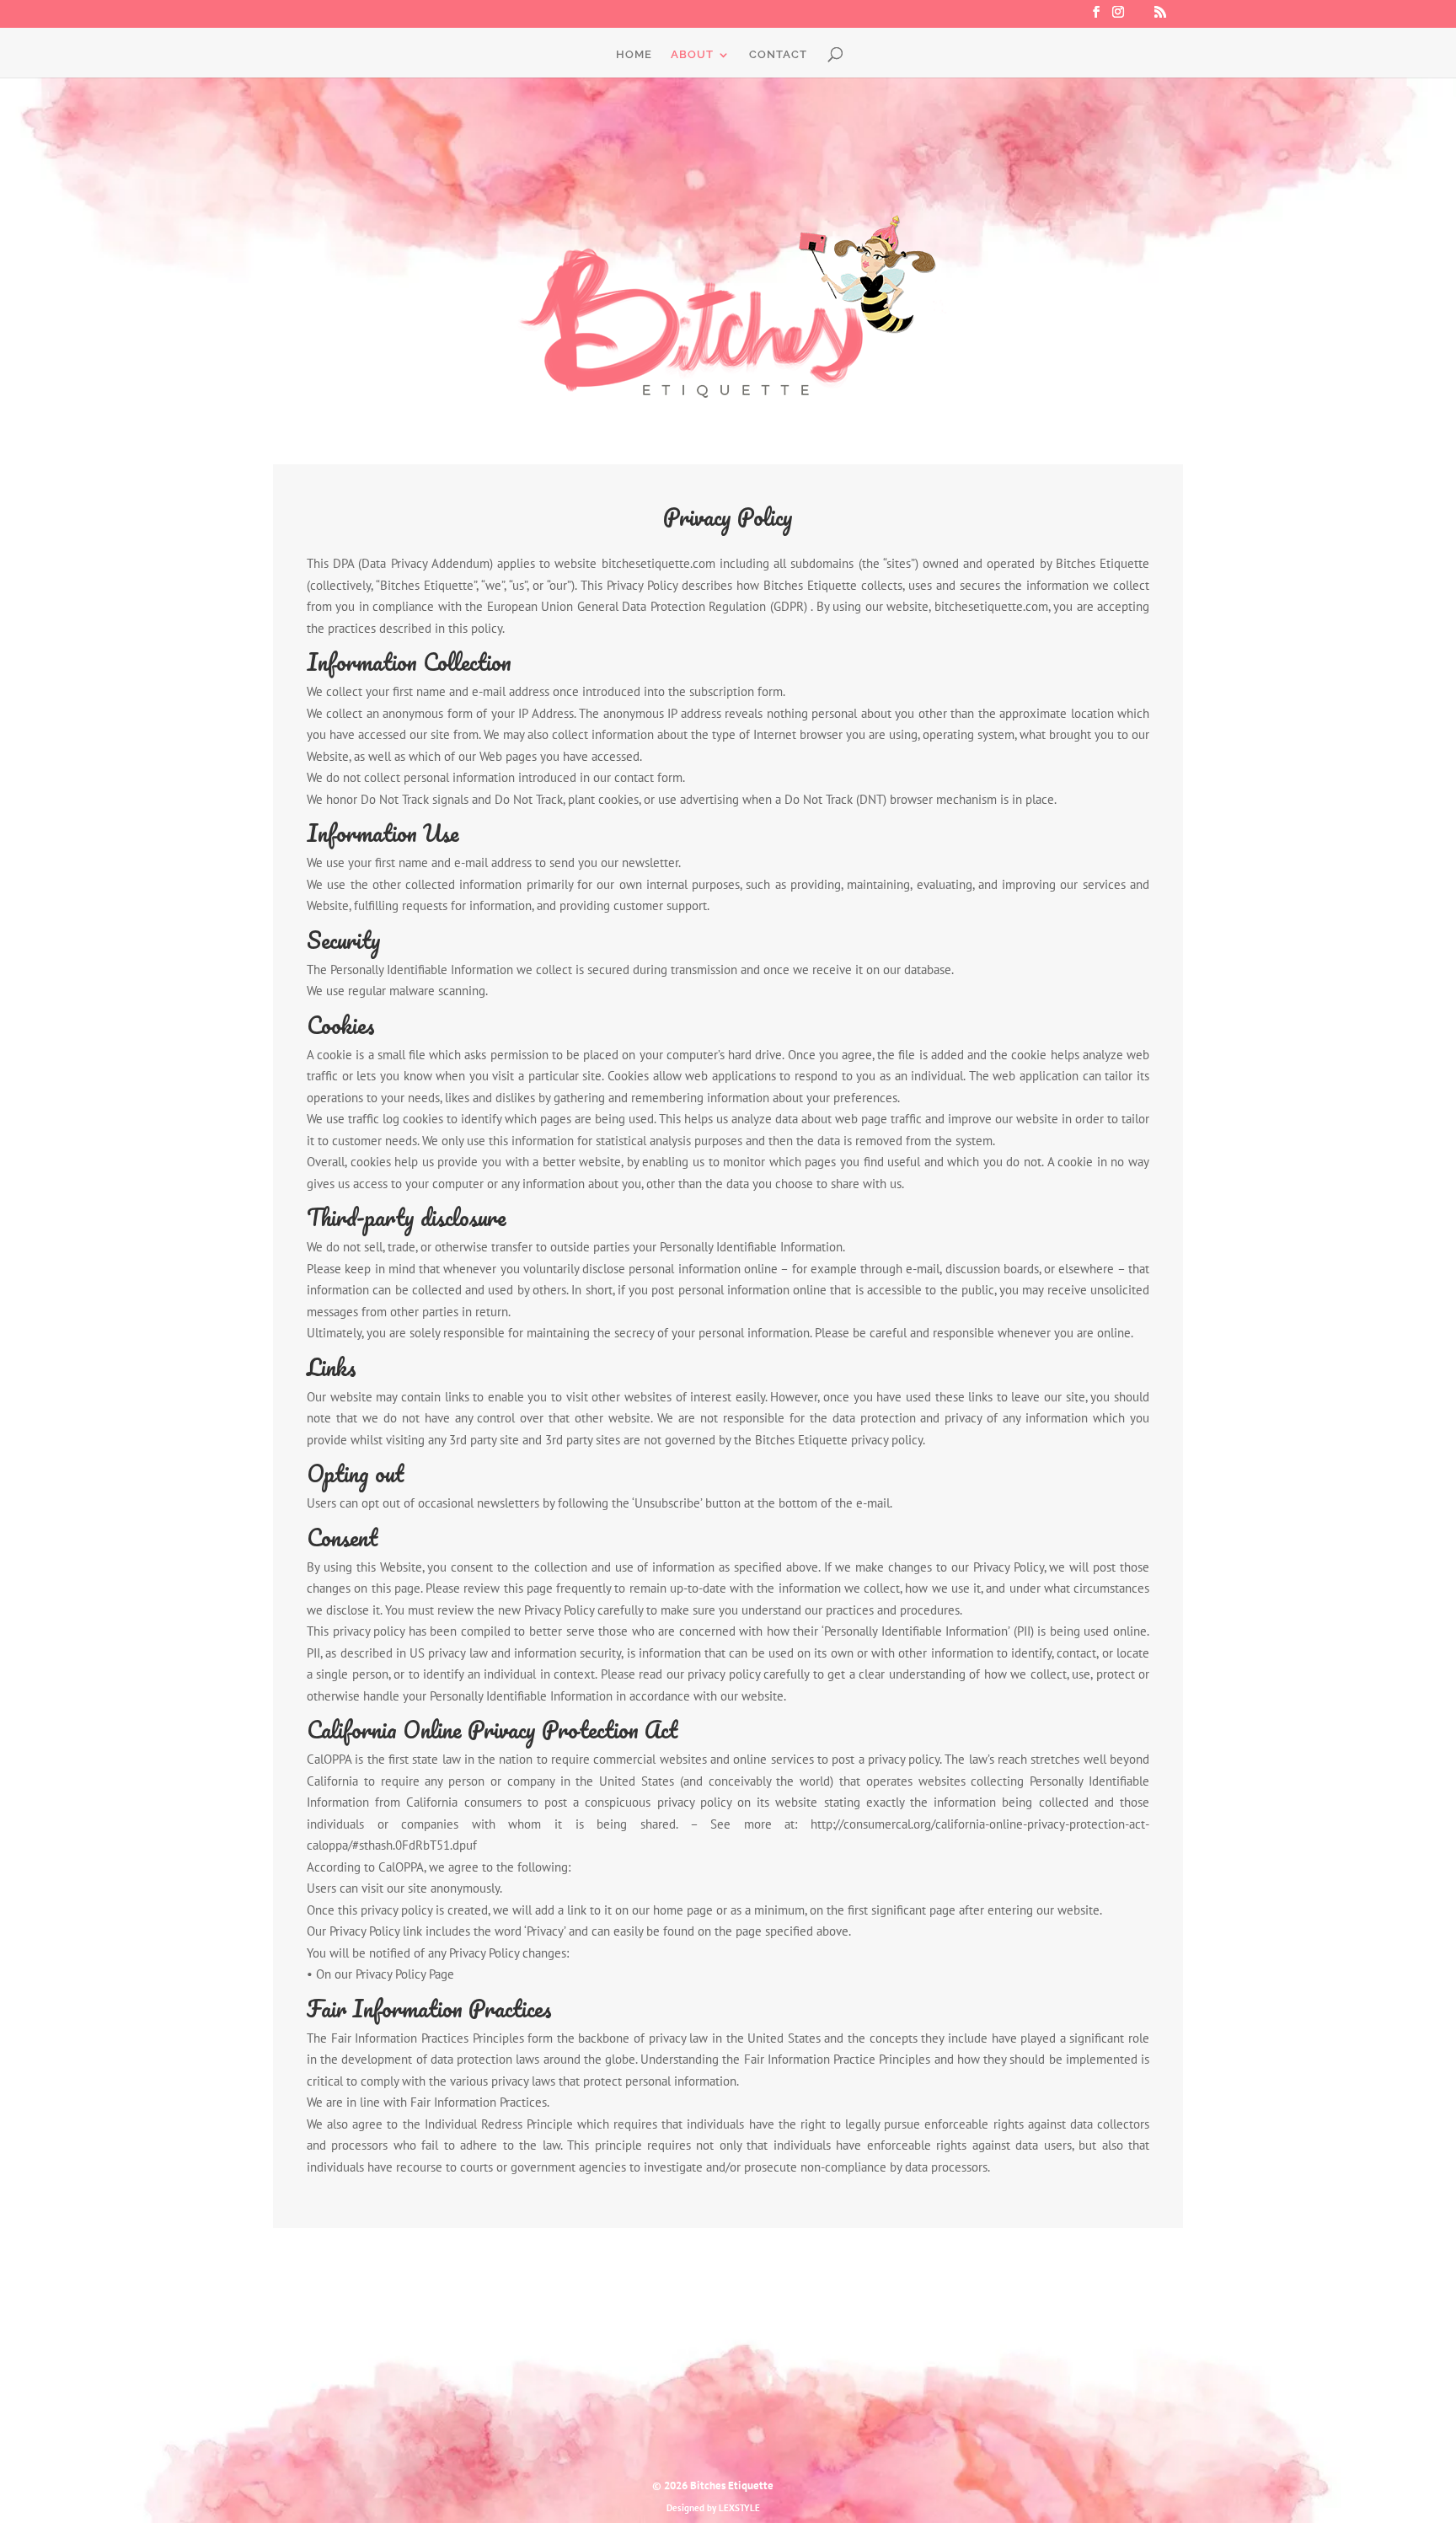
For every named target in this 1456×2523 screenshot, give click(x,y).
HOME (634, 55)
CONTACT (778, 55)
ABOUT (692, 55)
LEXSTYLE (739, 2508)
